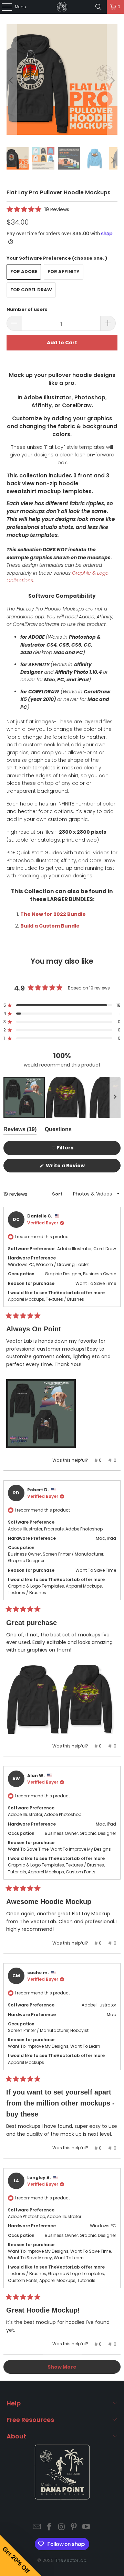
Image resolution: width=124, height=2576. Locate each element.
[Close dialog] (121, 1252)
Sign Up (83, 1315)
